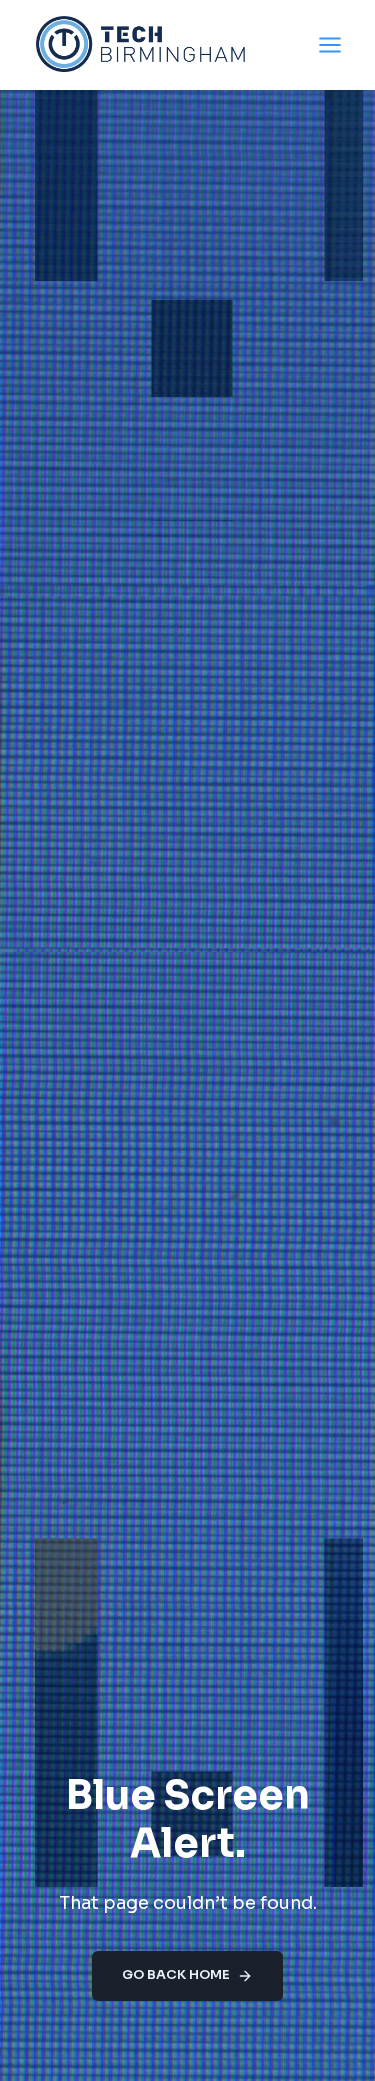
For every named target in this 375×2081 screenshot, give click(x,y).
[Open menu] (329, 44)
